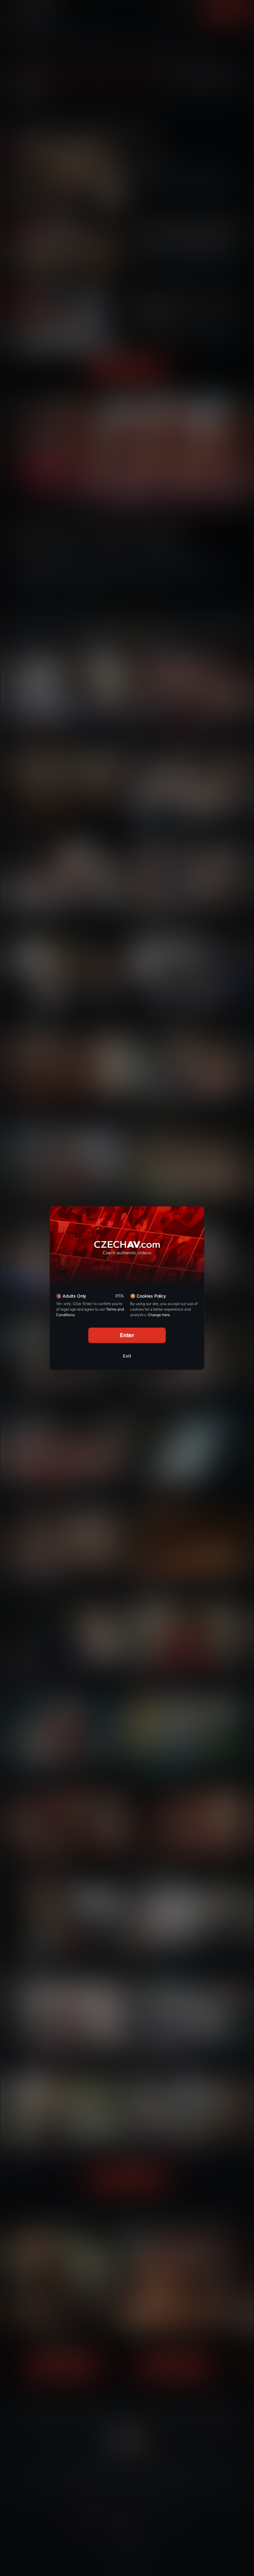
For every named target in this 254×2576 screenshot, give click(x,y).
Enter (127, 1335)
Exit (127, 1356)
